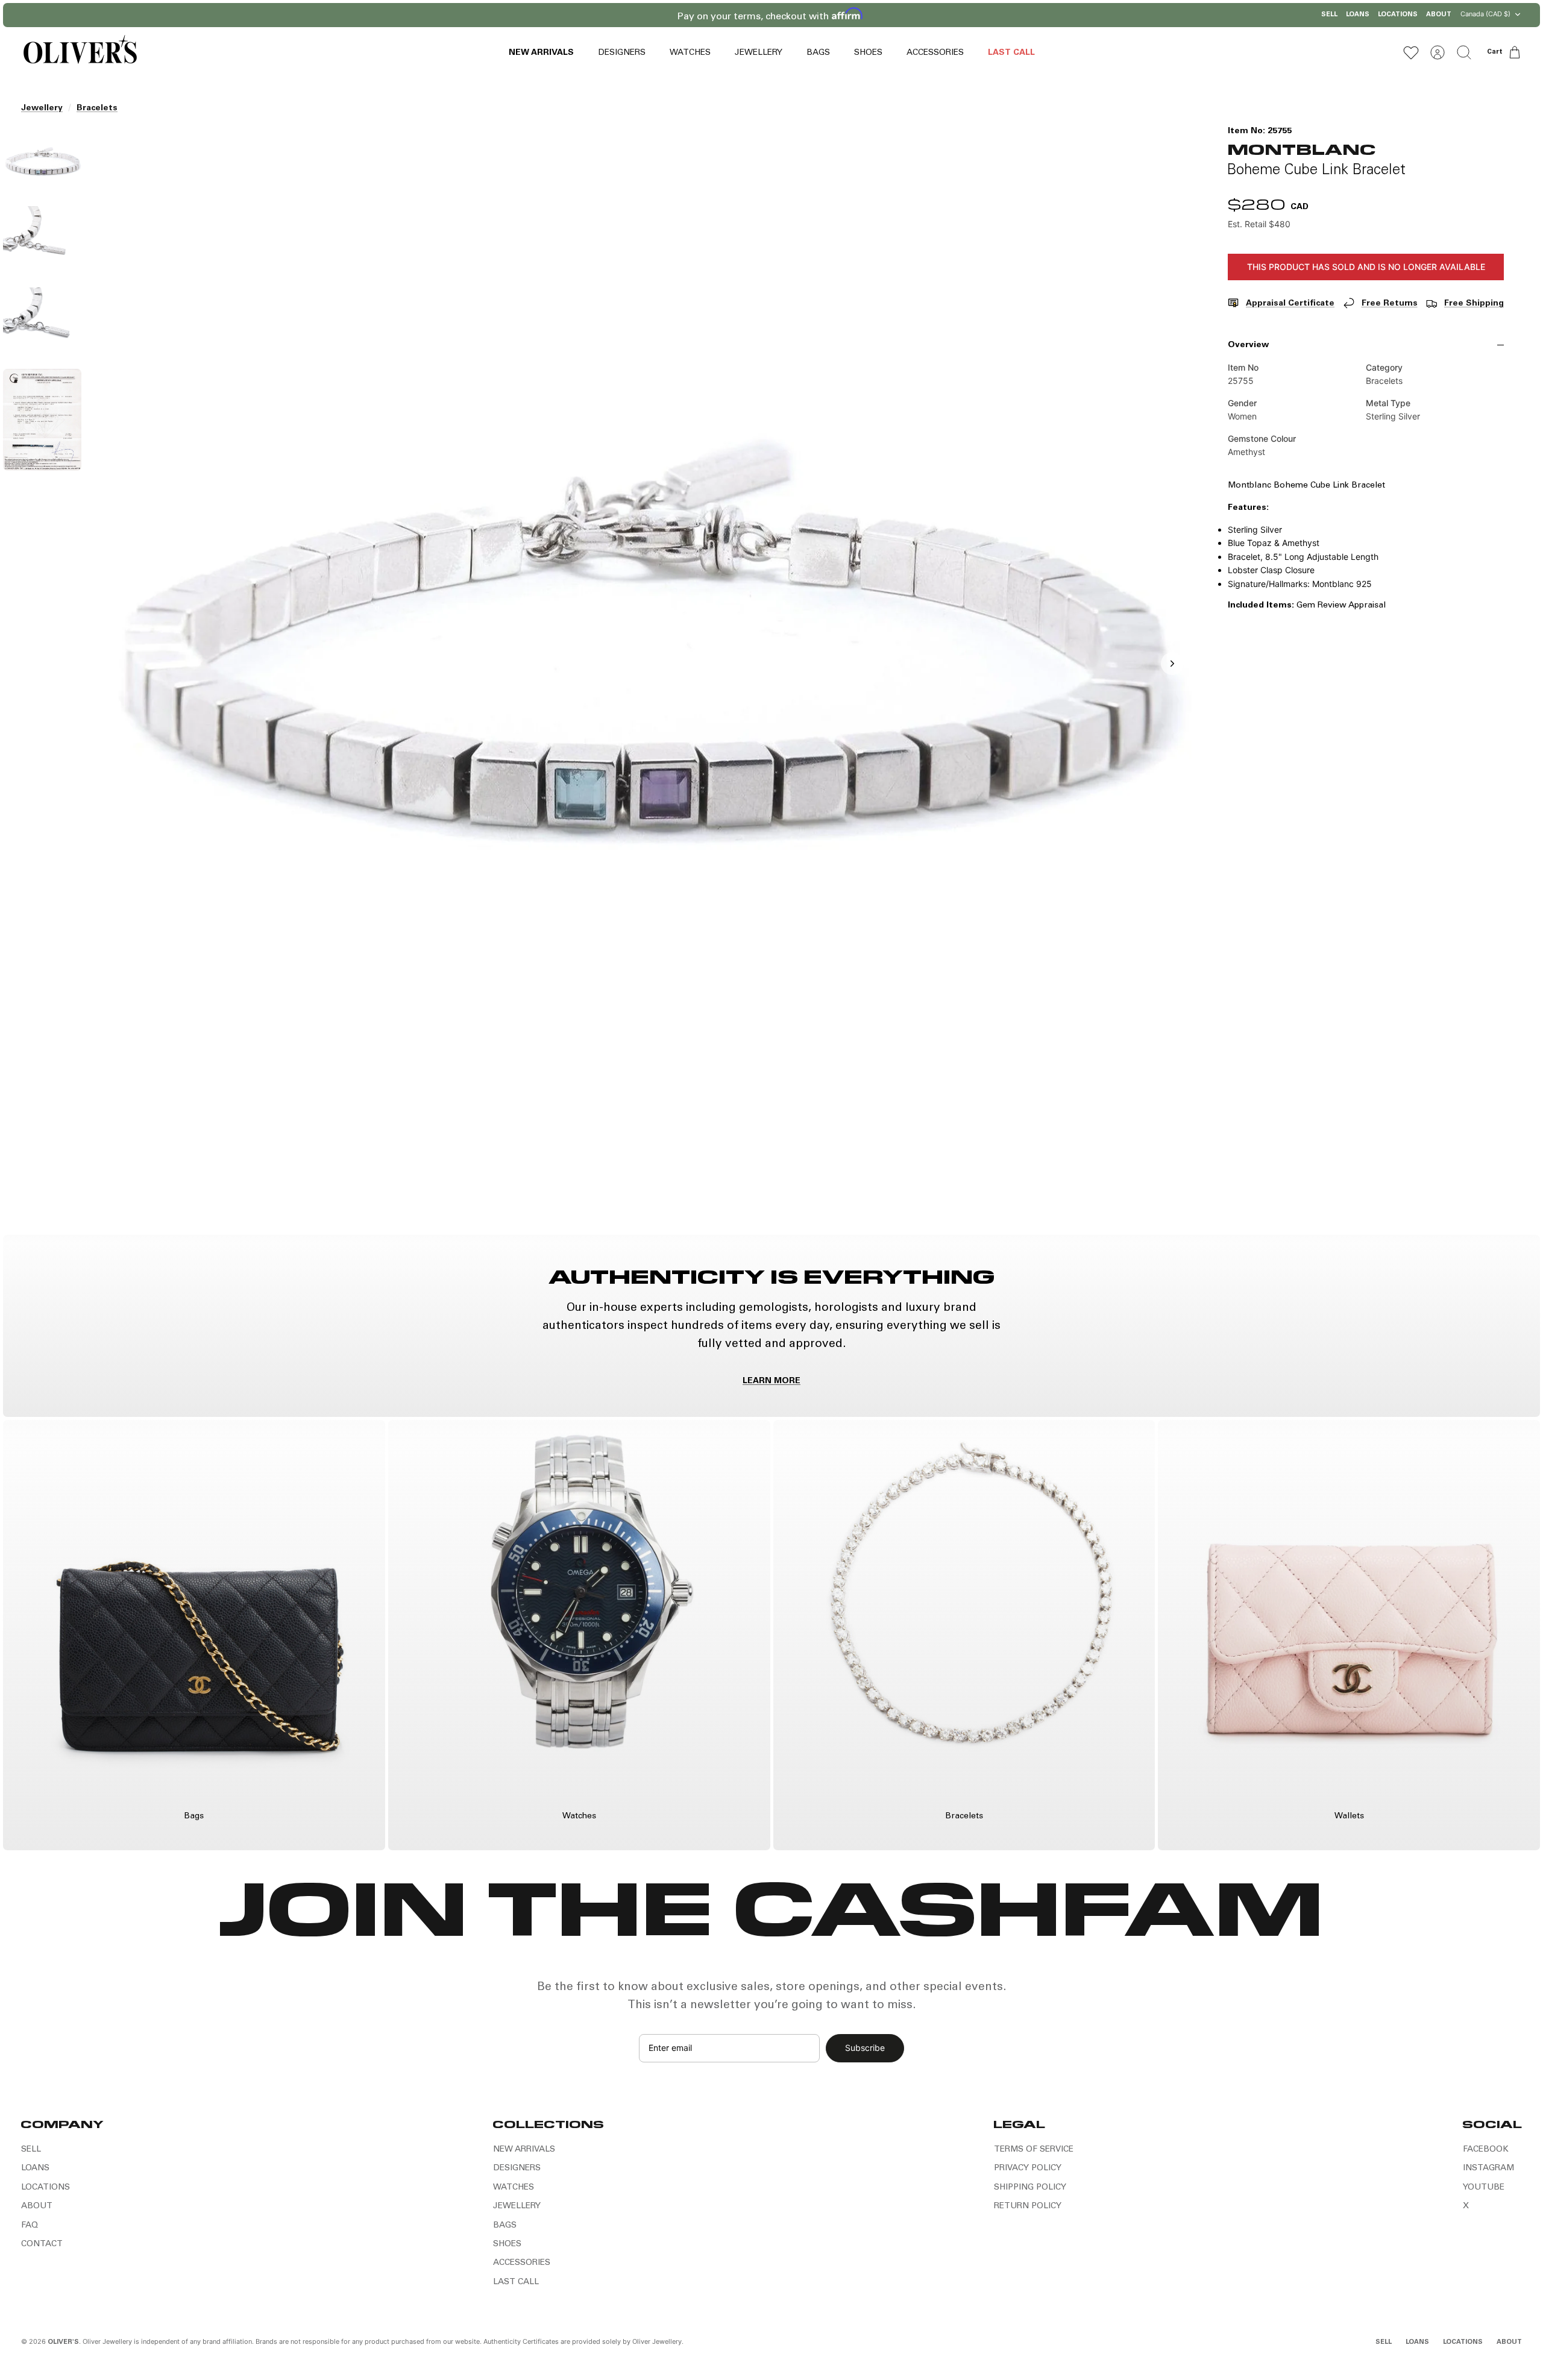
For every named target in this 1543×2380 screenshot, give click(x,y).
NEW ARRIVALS (541, 53)
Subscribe (865, 2048)
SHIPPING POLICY (1030, 2188)
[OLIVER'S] (80, 52)
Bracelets (97, 108)
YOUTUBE (1484, 2188)
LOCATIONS (1398, 15)
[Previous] (616, 15)
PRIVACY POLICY (1028, 2168)
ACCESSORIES (935, 53)
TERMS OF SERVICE (1034, 2150)
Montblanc (1301, 149)
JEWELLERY (759, 53)
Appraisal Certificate (1290, 304)
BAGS (818, 53)
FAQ (30, 2226)
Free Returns (1390, 304)
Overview (1248, 345)
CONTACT (42, 2244)
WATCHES (690, 53)
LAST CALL (1011, 53)
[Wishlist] (1411, 52)
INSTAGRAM (1488, 2168)
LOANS (1358, 15)
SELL (1329, 15)
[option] (640, 677)
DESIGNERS (622, 53)
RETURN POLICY (1028, 2206)
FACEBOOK (1486, 2150)
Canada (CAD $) (1485, 14)
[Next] (927, 15)
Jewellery (42, 108)
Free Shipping (1474, 304)
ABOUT (1439, 15)
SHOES (868, 53)
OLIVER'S (63, 2342)
